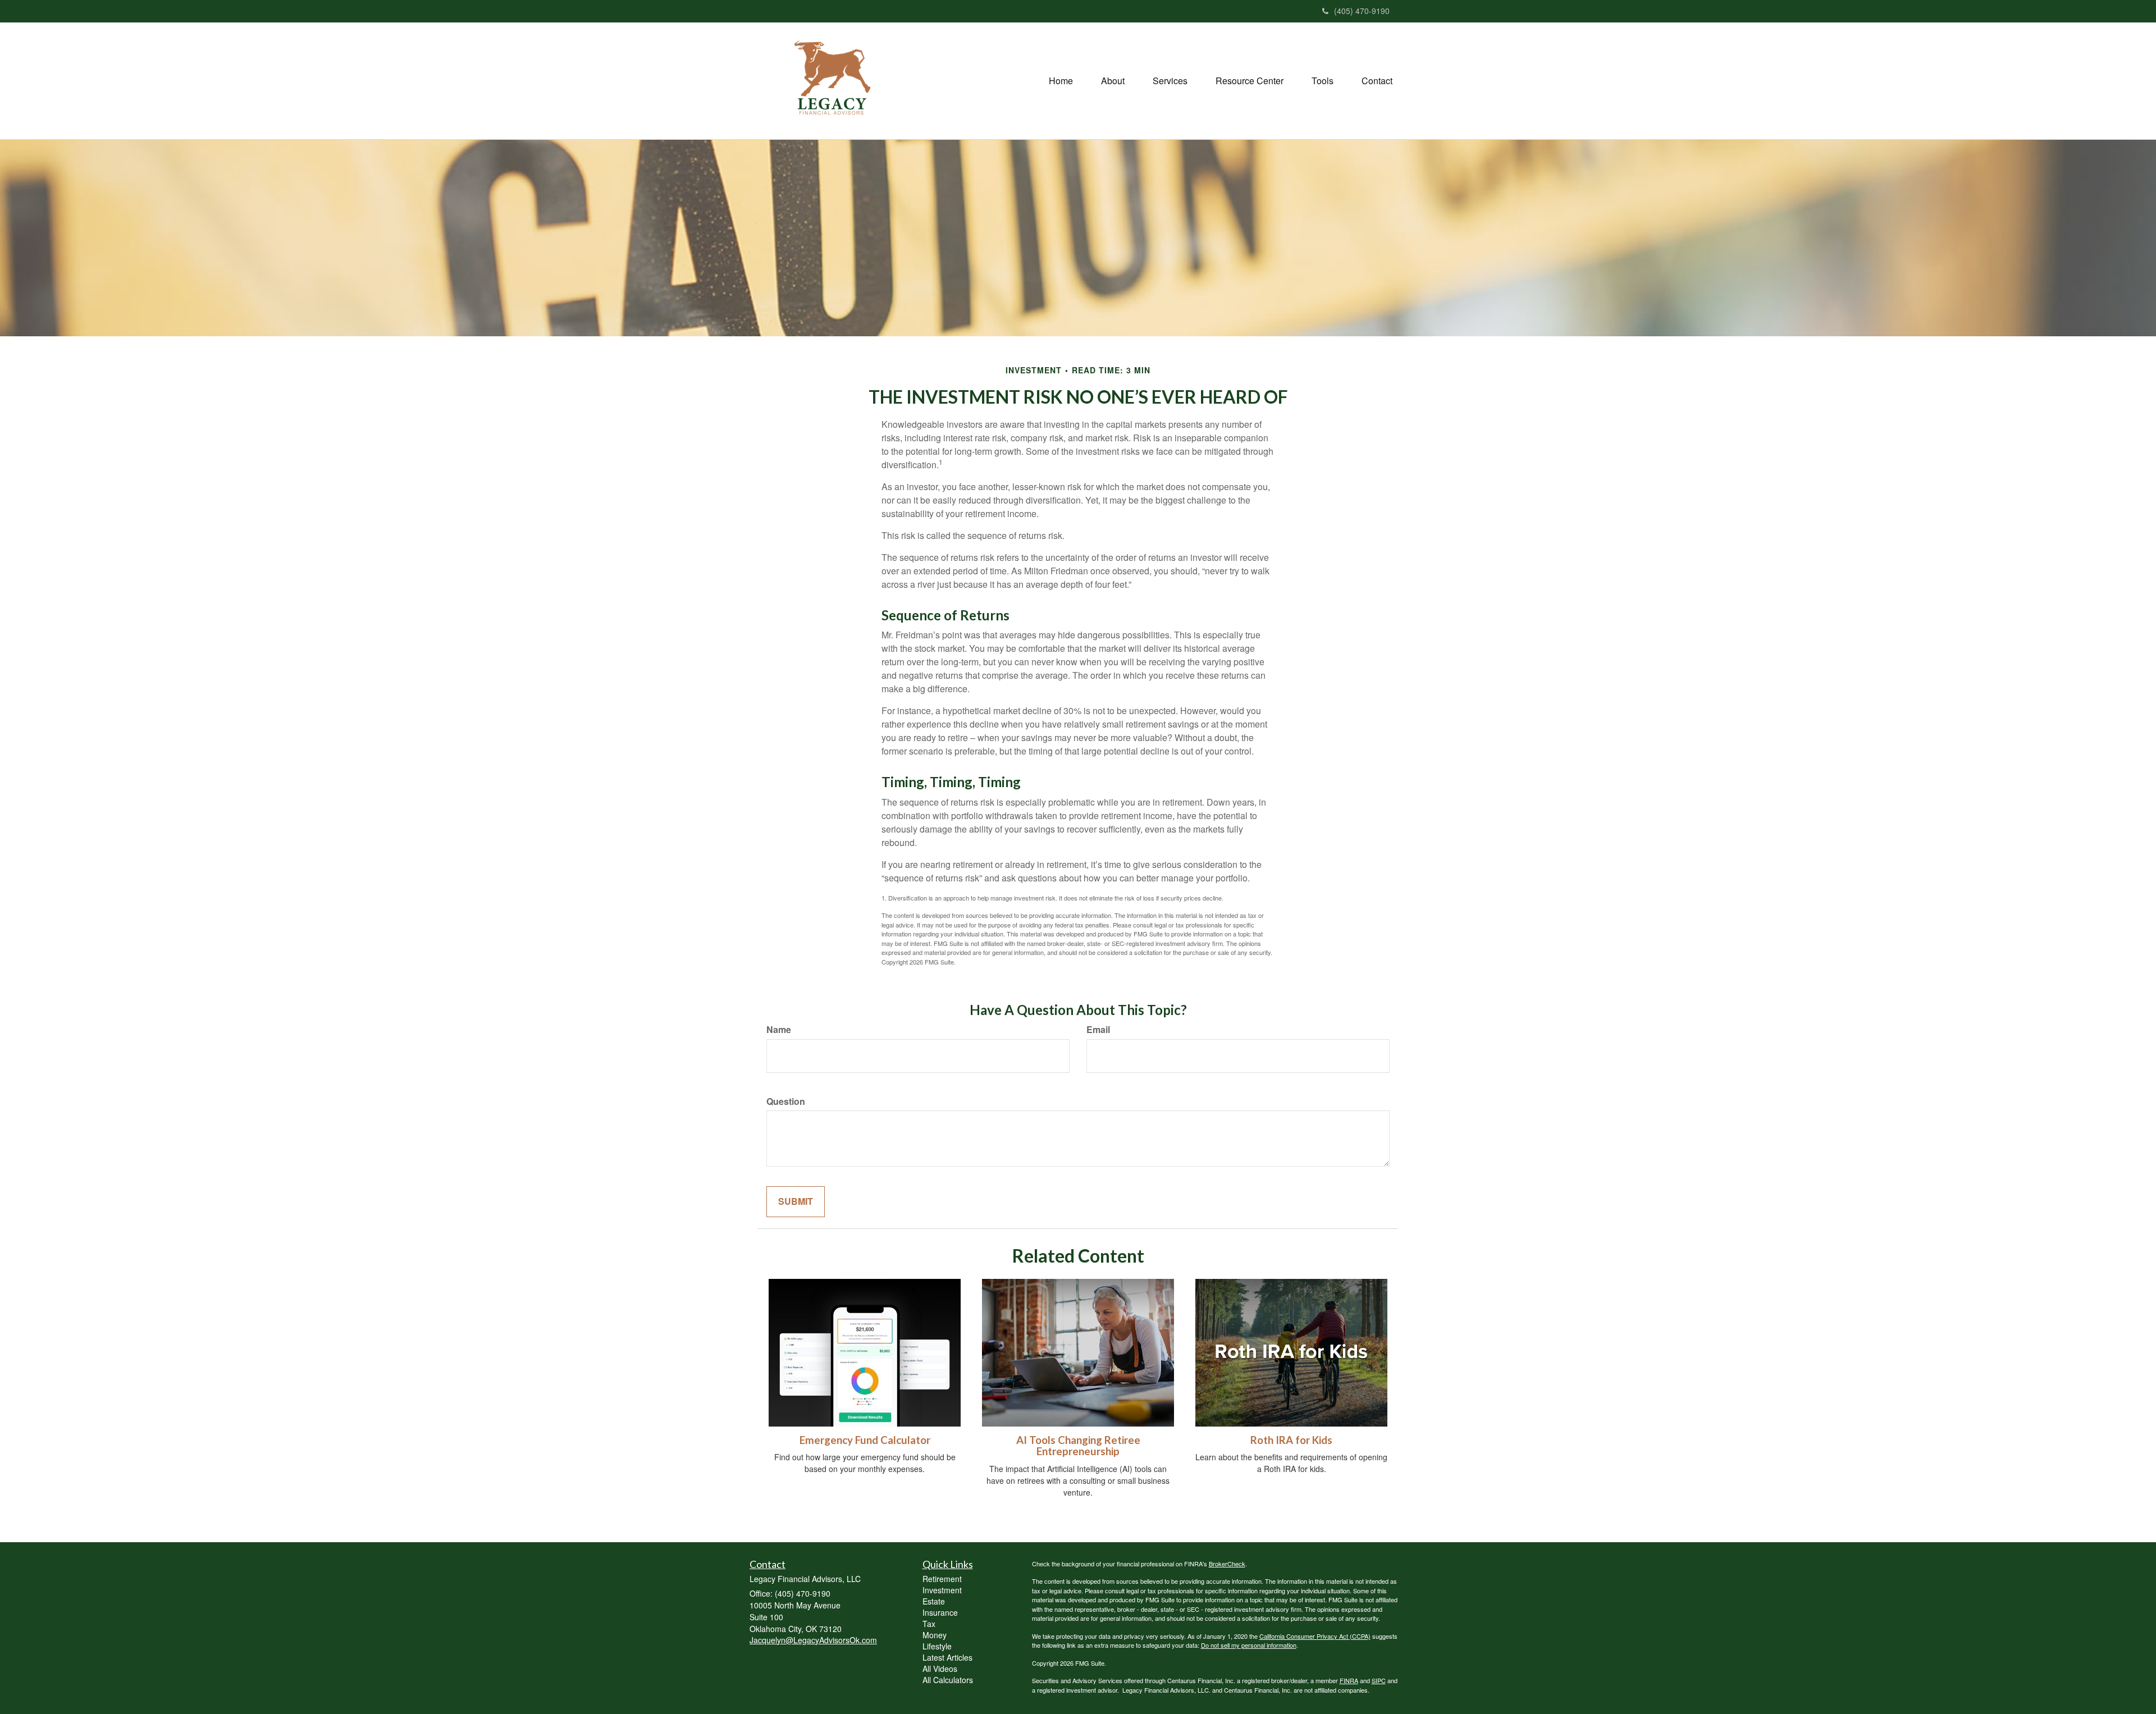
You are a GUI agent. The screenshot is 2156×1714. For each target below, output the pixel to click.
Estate (934, 1601)
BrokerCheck (1227, 1564)
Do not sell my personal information (1249, 1645)
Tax (929, 1624)
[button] (1113, 81)
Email (1098, 1030)
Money (935, 1635)
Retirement (942, 1579)
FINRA (1349, 1680)
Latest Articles (947, 1657)
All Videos (940, 1669)
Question (786, 1101)
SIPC (1379, 1680)
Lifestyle (937, 1646)
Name (779, 1030)
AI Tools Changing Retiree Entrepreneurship (1078, 1446)
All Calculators (948, 1680)
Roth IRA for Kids (1291, 1440)
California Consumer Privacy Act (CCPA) (1315, 1636)
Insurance (940, 1612)
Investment (942, 1590)
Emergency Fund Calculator (865, 1440)
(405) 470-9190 (1362, 11)
